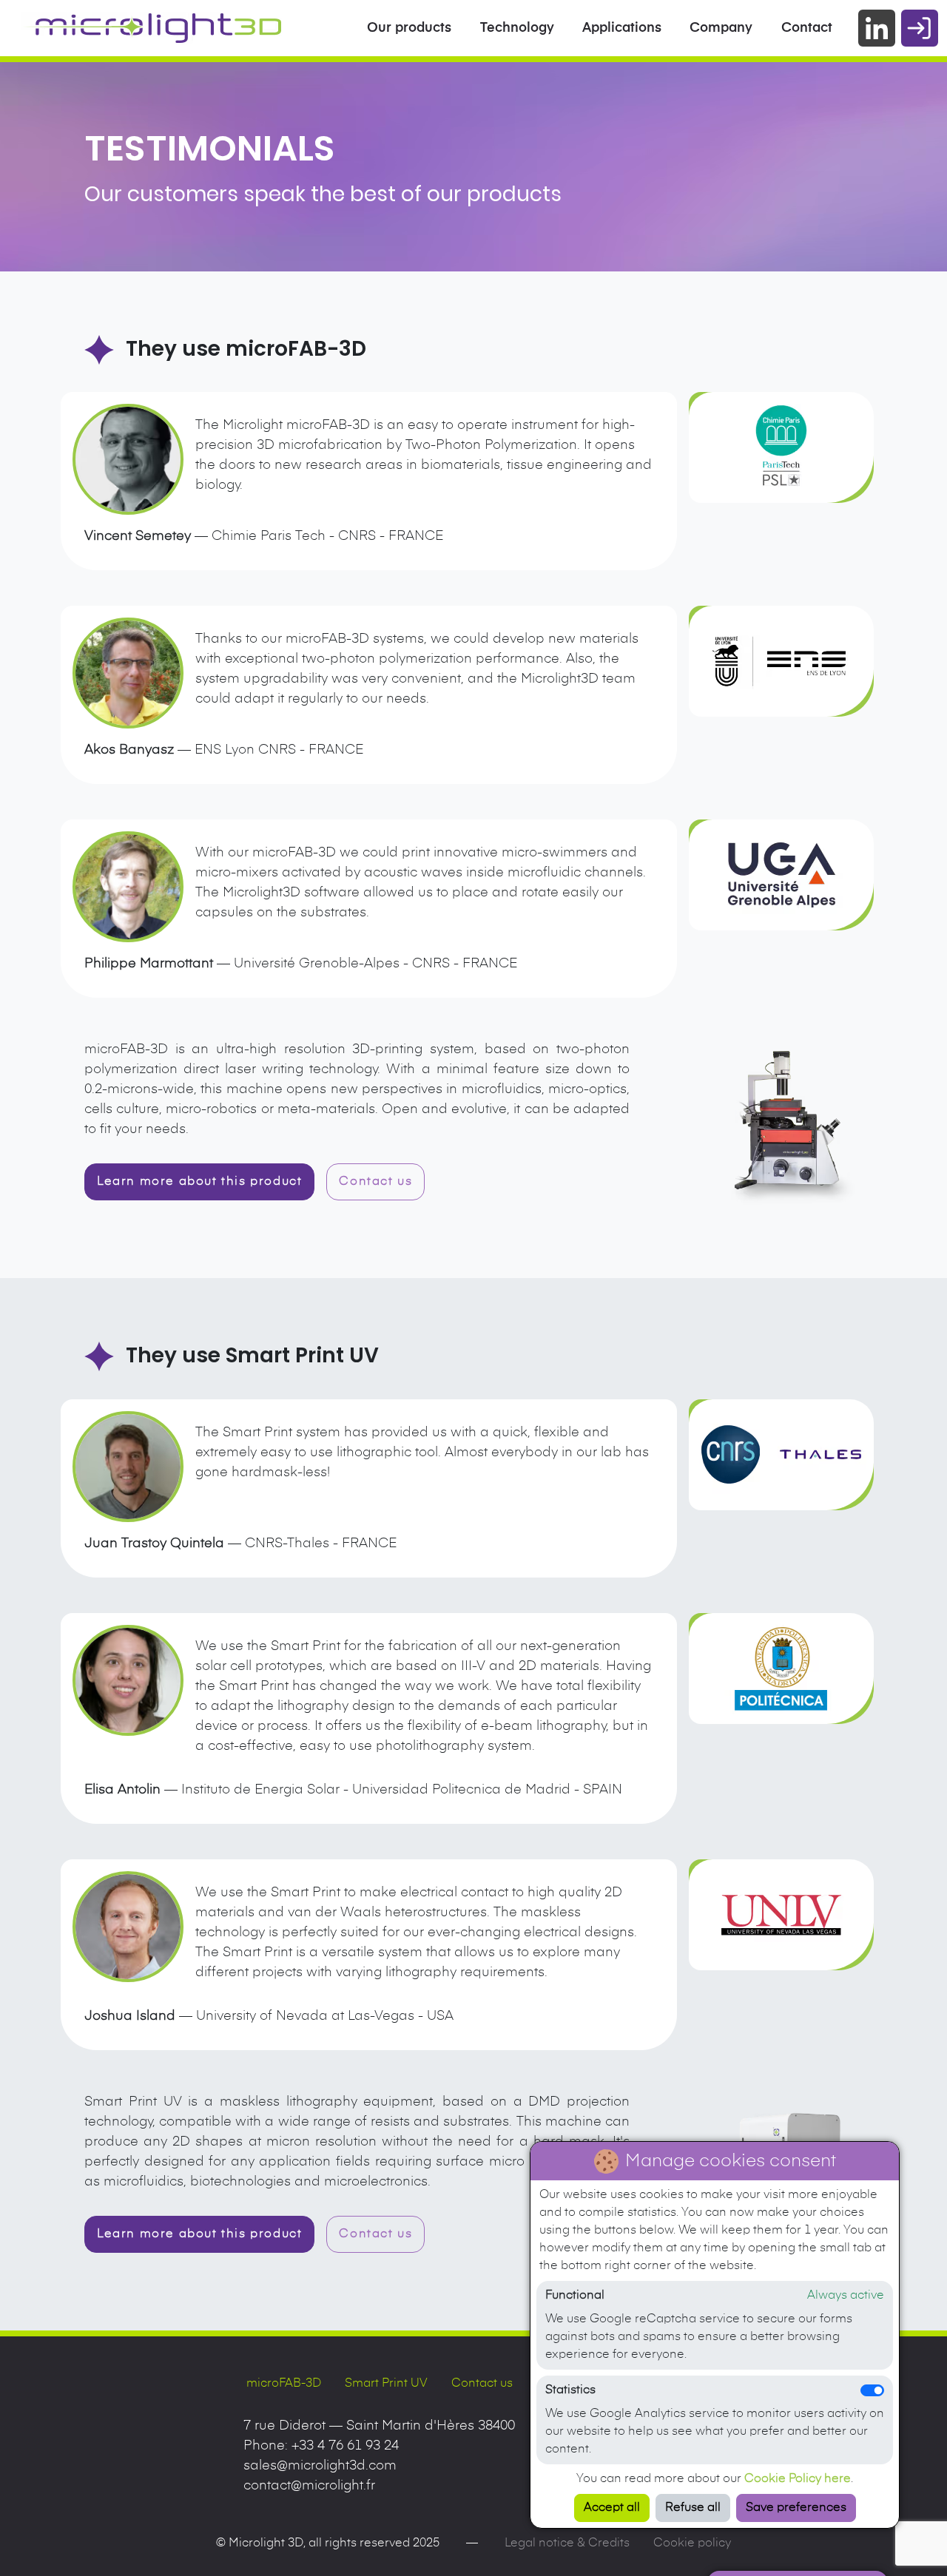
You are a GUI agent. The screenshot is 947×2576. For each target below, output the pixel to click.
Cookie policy (692, 2543)
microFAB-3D (284, 2384)
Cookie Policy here (798, 2479)
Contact (807, 28)
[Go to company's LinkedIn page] (877, 28)
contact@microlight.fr (309, 2486)
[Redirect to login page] (920, 28)
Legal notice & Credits (567, 2543)
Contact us (482, 2384)
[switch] (872, 2390)
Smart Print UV (386, 2384)
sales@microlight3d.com (320, 2466)
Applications (622, 28)
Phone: (321, 2446)
